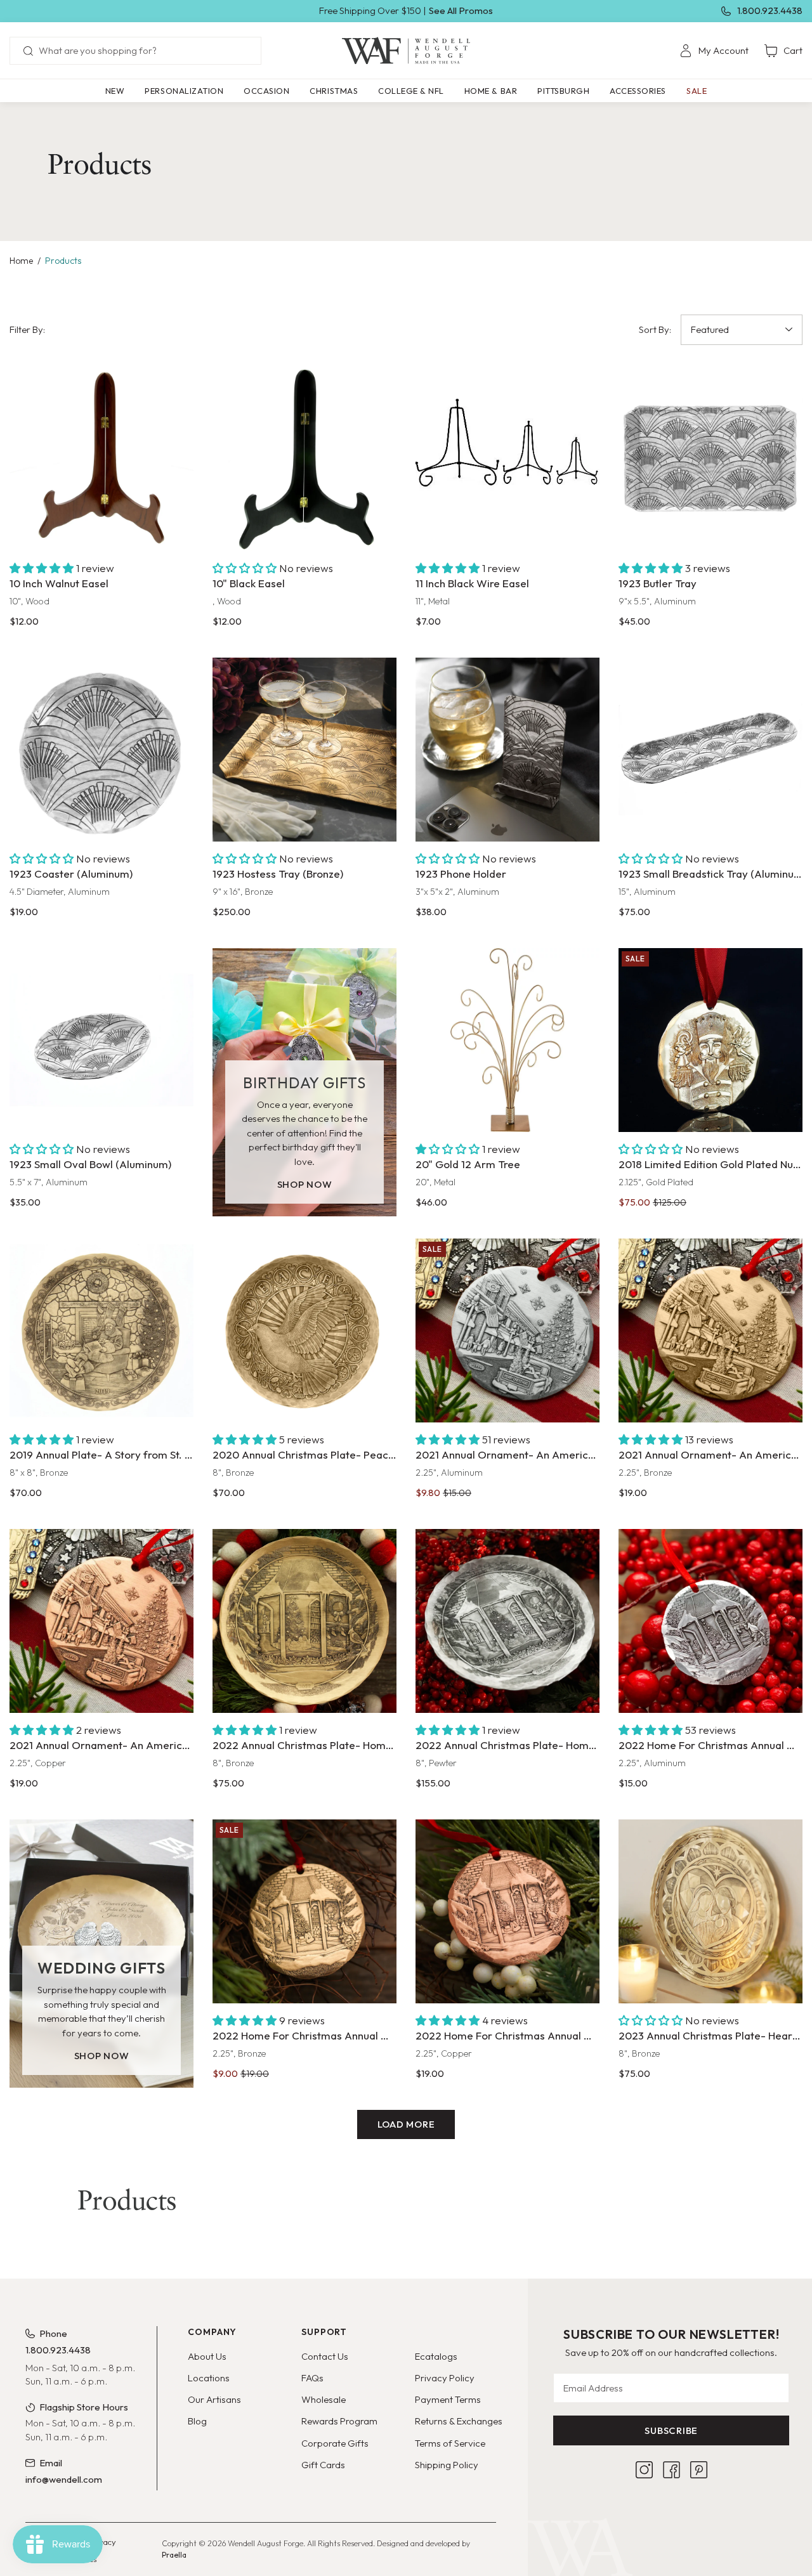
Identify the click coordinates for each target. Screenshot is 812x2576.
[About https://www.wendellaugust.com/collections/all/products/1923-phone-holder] (507, 750)
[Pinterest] (699, 2470)
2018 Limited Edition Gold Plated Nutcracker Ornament (710, 1164)
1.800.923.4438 (770, 10)
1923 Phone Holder (461, 874)
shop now (305, 1184)
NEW (115, 91)
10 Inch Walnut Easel (59, 583)
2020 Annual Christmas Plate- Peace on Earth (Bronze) (304, 1454)
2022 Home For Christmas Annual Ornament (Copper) (507, 2035)
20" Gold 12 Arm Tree (468, 1164)
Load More (406, 2124)
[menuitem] (714, 51)
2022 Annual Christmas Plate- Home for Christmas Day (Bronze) (304, 1745)
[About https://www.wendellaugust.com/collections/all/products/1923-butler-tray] (710, 459)
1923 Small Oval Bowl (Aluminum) (90, 1164)
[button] (184, 91)
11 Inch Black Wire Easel (472, 583)
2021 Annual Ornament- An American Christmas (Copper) (101, 1745)
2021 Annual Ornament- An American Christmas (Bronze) (710, 1454)
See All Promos (461, 10)
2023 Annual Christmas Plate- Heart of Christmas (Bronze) (710, 2035)
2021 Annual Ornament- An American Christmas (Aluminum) (507, 1454)
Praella (174, 2555)
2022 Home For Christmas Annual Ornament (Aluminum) (710, 1745)
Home (21, 261)
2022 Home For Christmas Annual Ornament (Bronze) (304, 2035)
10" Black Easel (249, 583)
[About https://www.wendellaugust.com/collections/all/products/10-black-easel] (304, 459)
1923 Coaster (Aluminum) (71, 874)
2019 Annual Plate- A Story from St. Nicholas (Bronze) (101, 1454)
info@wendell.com (64, 2479)
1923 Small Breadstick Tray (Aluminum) (710, 874)
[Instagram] (644, 2470)
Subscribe (671, 2430)
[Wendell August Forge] (406, 51)
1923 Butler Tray (658, 583)
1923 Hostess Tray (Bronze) (278, 874)
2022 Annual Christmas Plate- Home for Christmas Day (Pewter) (507, 1745)
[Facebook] (671, 2470)
